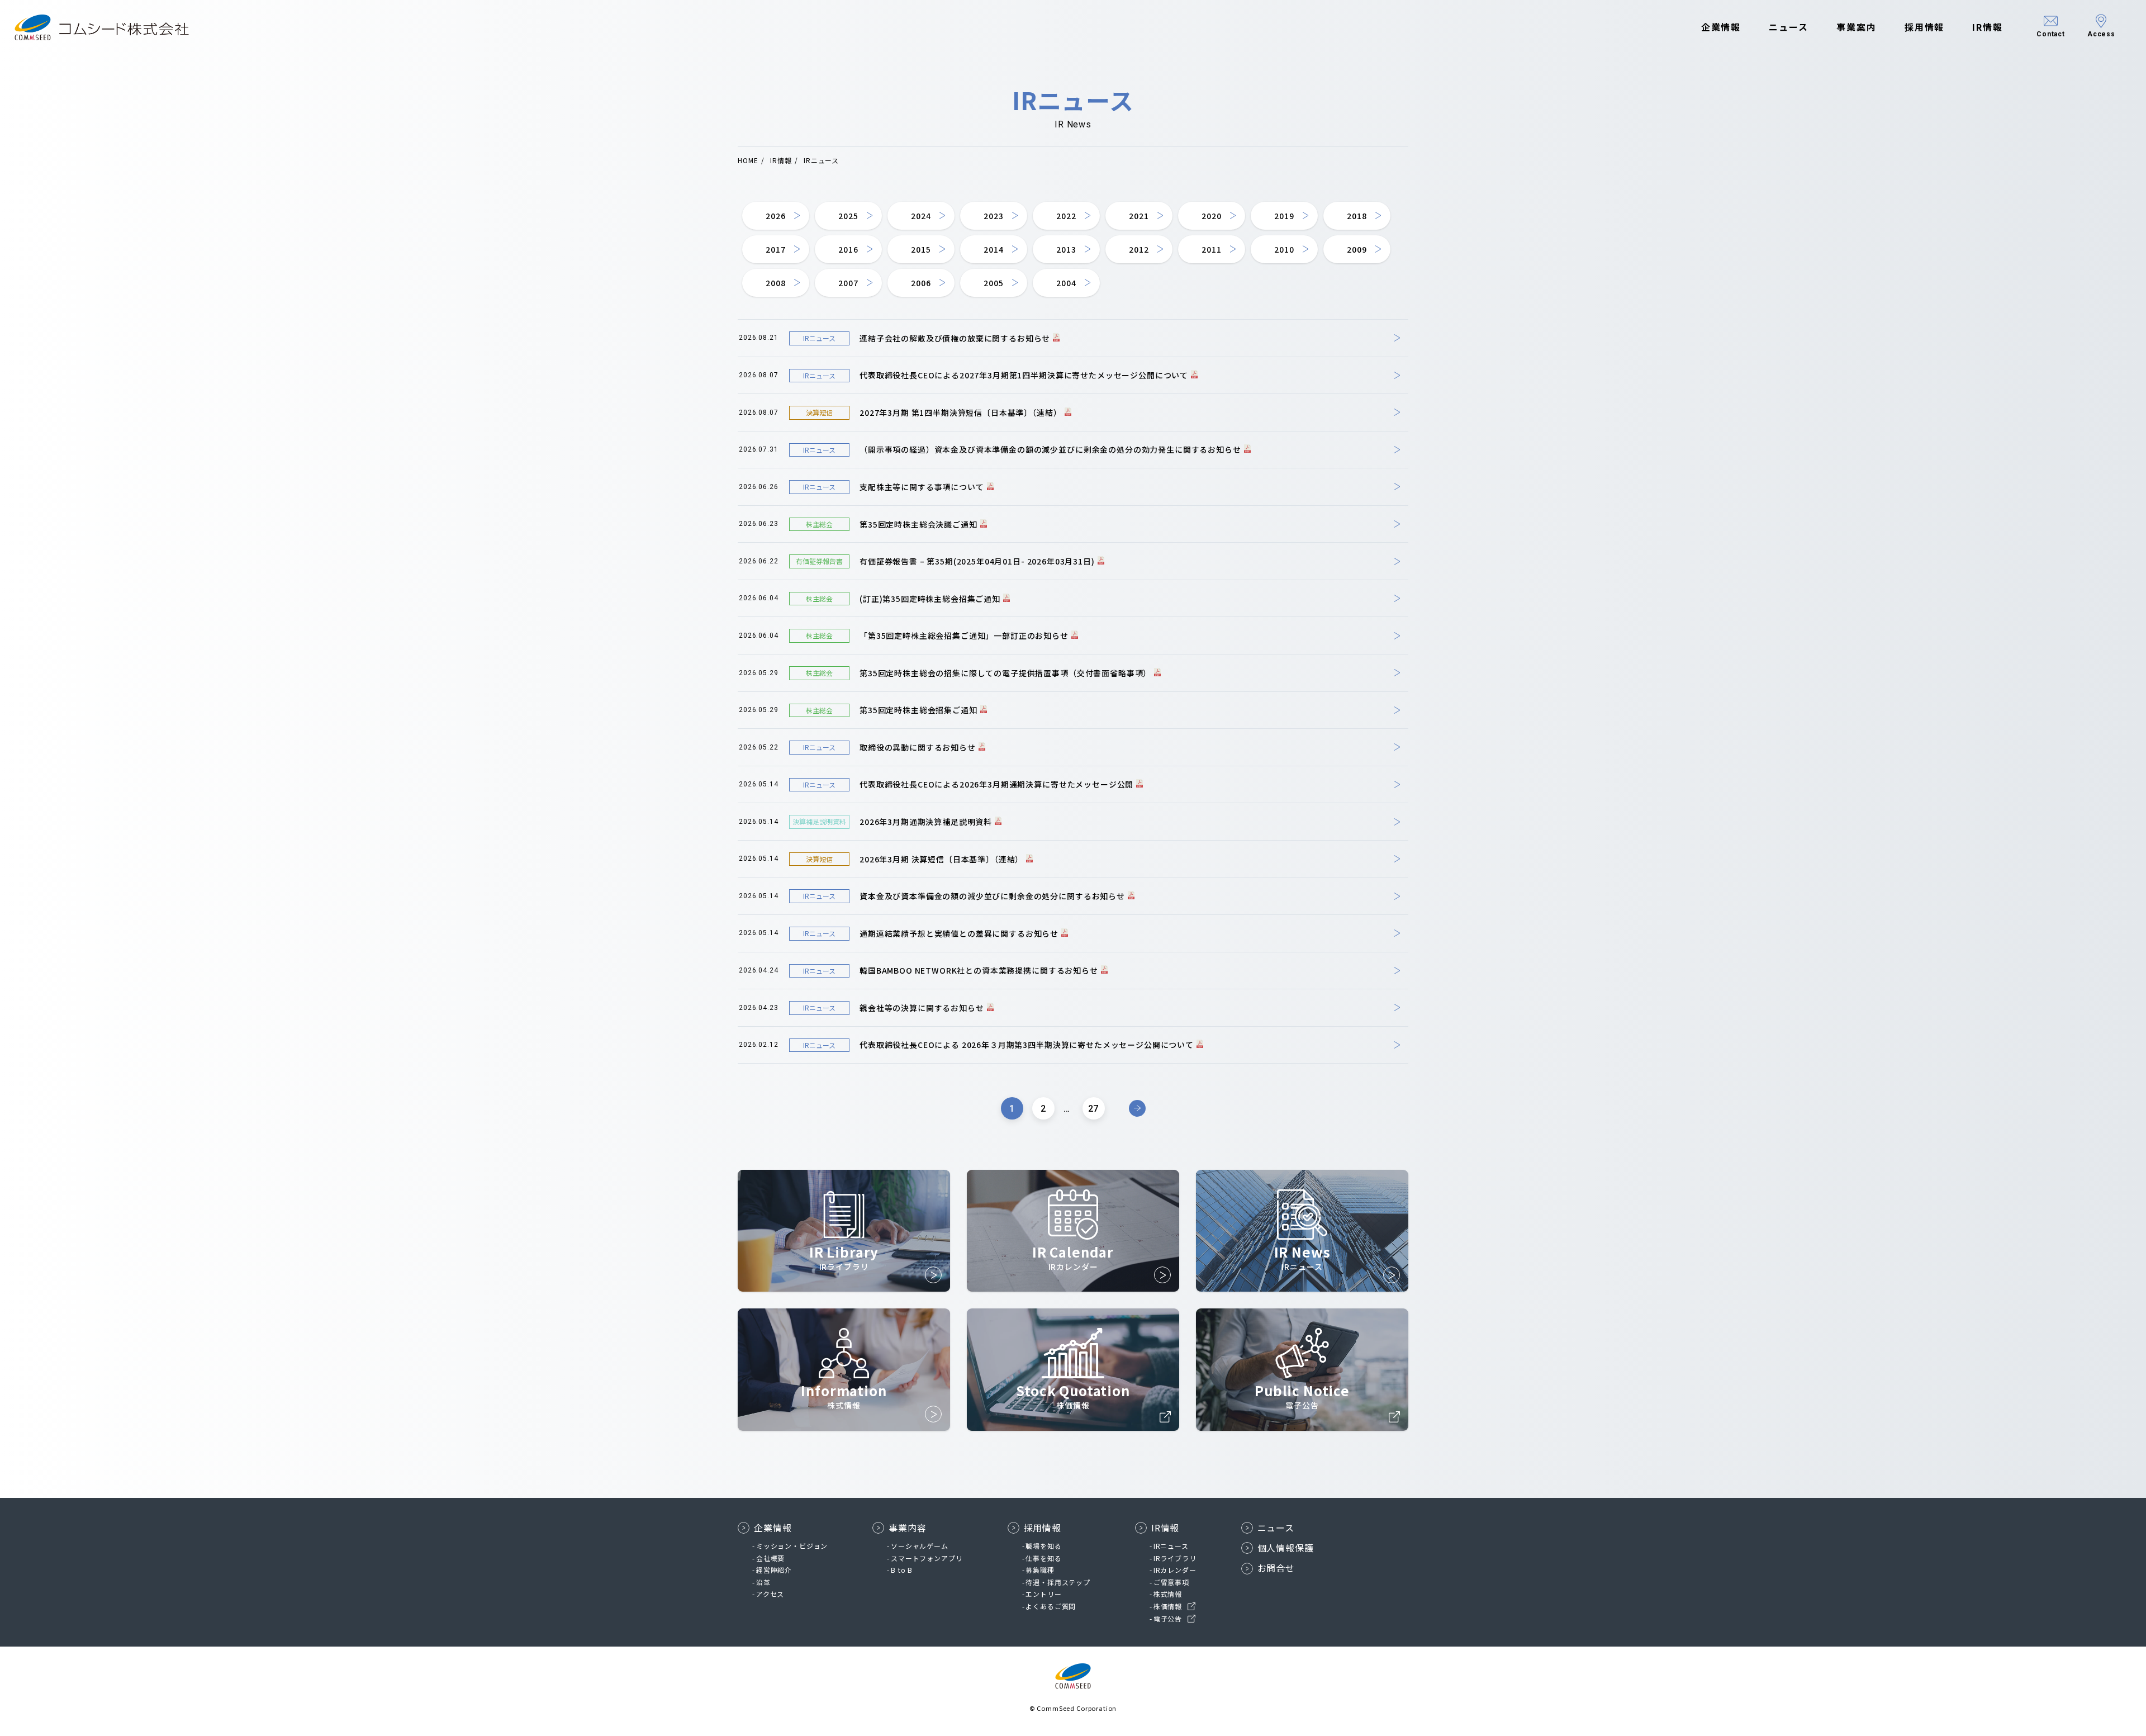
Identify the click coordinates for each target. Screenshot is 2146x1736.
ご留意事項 (1171, 1582)
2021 (1139, 216)
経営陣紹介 (774, 1570)
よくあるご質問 (1051, 1606)
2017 (775, 249)
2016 (848, 249)
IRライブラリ (1175, 1558)
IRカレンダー (1175, 1570)
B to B (902, 1570)
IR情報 (1988, 27)
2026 (775, 216)
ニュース (1789, 27)
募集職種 (1040, 1570)
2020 (1211, 216)
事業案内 (1857, 27)
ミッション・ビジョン (792, 1546)
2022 (1066, 216)
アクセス (770, 1594)
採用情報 (1925, 27)
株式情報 (1168, 1594)
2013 (1066, 249)
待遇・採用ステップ (1058, 1582)
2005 (993, 283)
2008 (775, 283)
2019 (1284, 216)
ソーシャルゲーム (920, 1546)
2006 (921, 283)
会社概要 (770, 1558)
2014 (993, 249)
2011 (1211, 249)
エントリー (1043, 1594)
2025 (848, 216)
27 (1094, 1109)
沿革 (763, 1582)
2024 (921, 216)
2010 (1284, 249)
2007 (848, 283)
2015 (921, 249)
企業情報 (1721, 27)
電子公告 (1168, 1618)
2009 (1357, 249)
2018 (1357, 216)
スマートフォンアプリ (927, 1558)
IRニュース (1171, 1546)
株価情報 (1168, 1606)
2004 (1066, 283)
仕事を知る (1043, 1558)
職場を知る (1043, 1546)
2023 (993, 216)
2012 (1139, 249)
